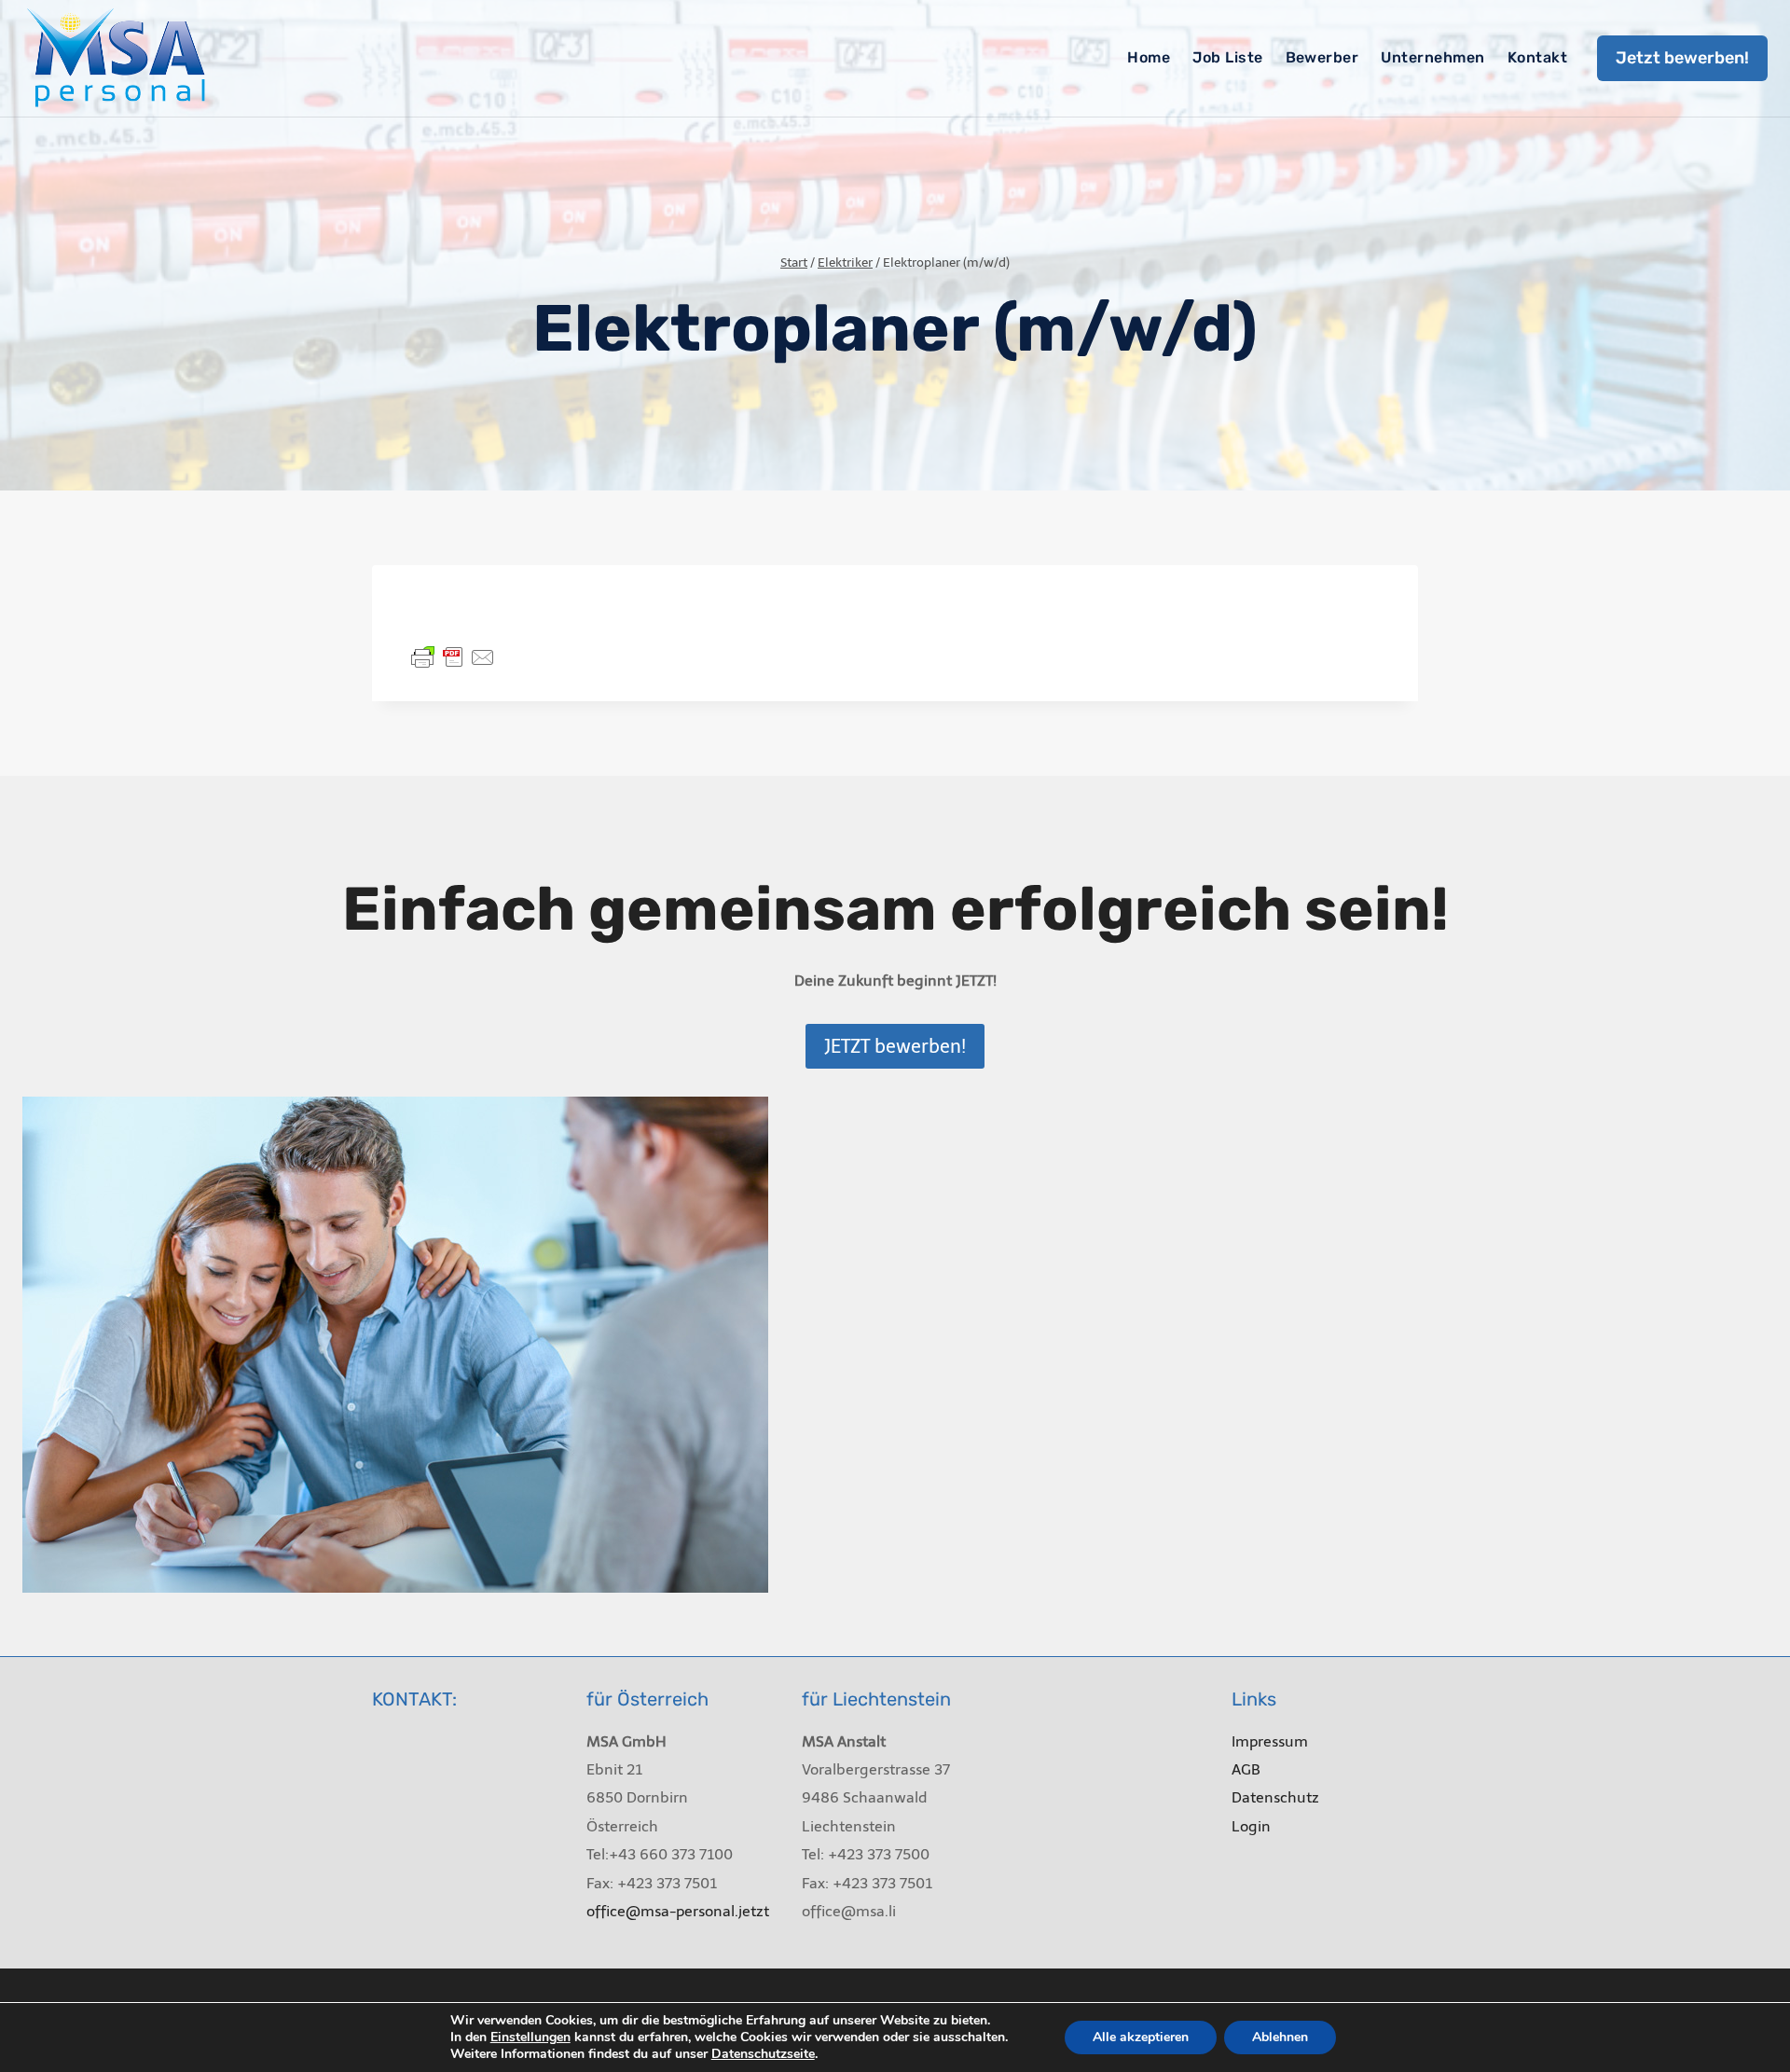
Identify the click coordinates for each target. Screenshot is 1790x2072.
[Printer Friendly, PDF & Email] (453, 656)
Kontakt (1537, 57)
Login (1251, 1826)
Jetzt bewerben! (1682, 58)
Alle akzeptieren (1141, 2037)
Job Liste (1227, 57)
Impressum (1270, 1741)
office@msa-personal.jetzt (678, 1911)
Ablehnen (1280, 2037)
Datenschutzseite (763, 2054)
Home (1149, 57)
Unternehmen (1432, 57)
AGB (1246, 1769)
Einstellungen (530, 2037)
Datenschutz (1275, 1797)
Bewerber (1322, 57)
